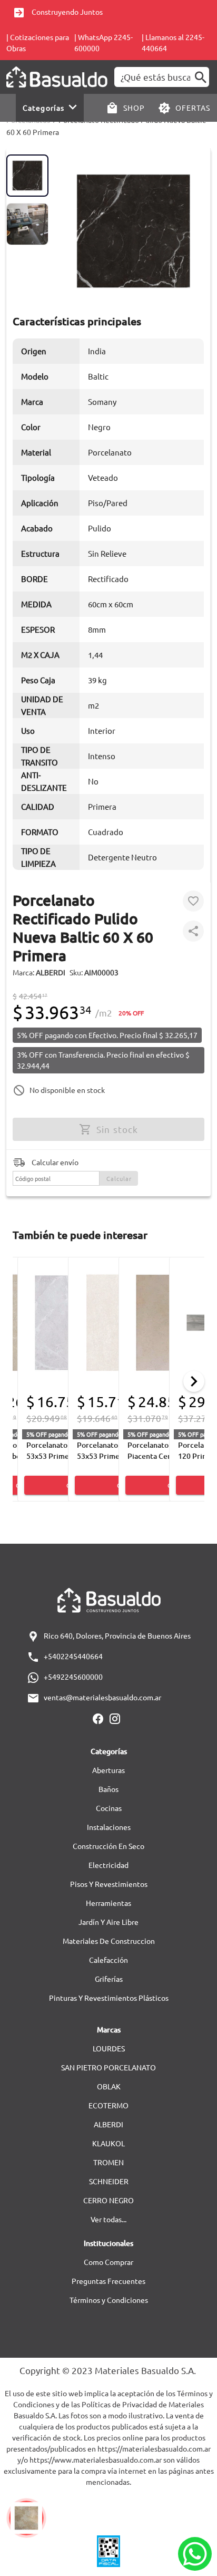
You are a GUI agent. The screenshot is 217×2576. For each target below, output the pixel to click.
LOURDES (109, 2048)
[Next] (194, 1381)
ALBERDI (108, 2124)
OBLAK (109, 2086)
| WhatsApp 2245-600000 (103, 42)
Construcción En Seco (108, 1846)
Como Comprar (108, 2262)
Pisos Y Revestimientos (109, 1884)
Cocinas (109, 1808)
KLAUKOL (108, 2143)
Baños (108, 1789)
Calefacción (108, 1960)
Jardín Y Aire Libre (108, 1922)
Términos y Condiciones (109, 2300)
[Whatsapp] (195, 2554)
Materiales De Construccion (109, 1941)
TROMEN (108, 2162)
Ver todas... (108, 2219)
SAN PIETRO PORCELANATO (108, 2067)
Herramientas (108, 1903)
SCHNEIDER (109, 2181)
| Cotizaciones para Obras (38, 42)
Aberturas (108, 1770)
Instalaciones (109, 1827)
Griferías (109, 1979)
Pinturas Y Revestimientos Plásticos (109, 1998)
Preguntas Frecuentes (108, 2281)
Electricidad (108, 1865)
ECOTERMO (108, 2105)
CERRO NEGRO (108, 2200)
